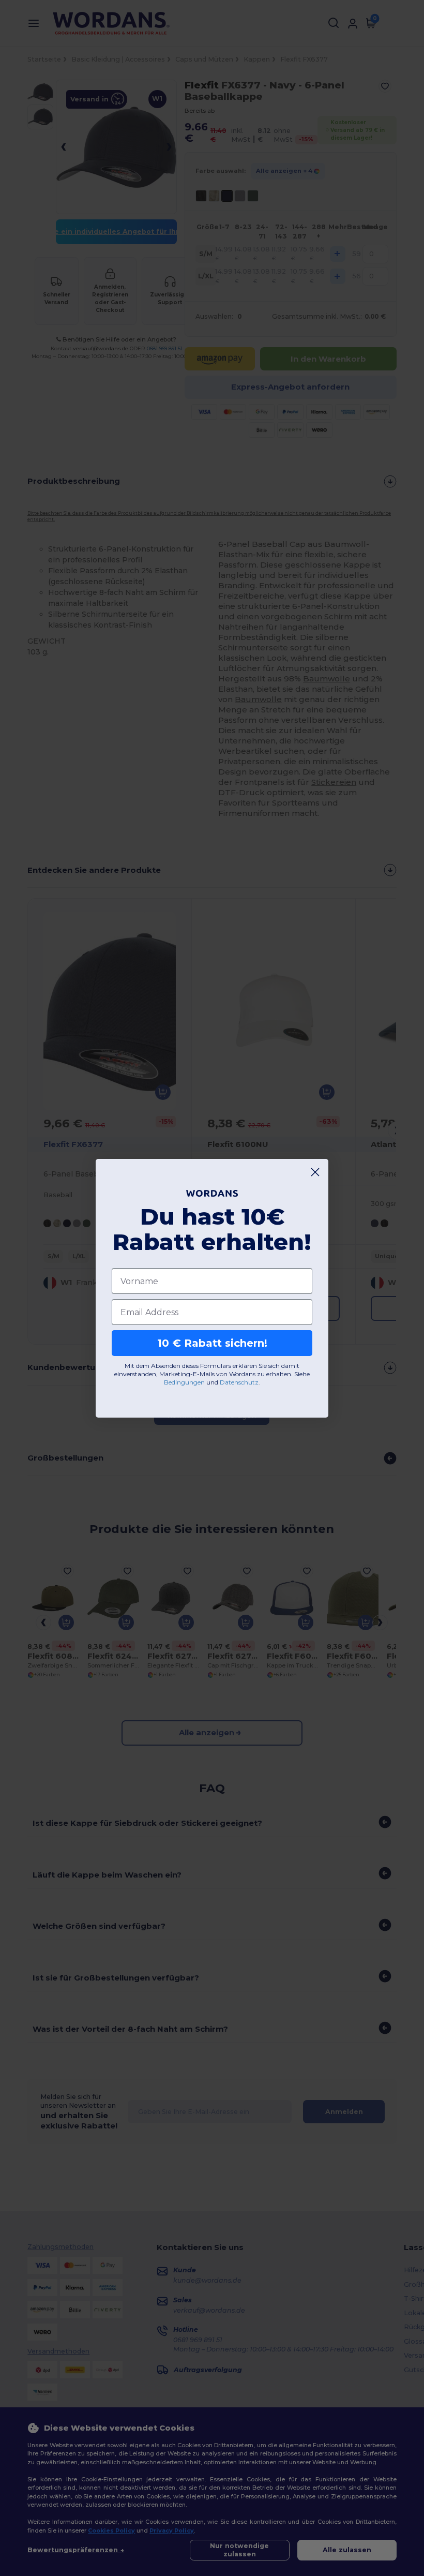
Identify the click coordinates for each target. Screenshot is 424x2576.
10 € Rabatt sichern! (212, 1343)
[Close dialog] (315, 1172)
